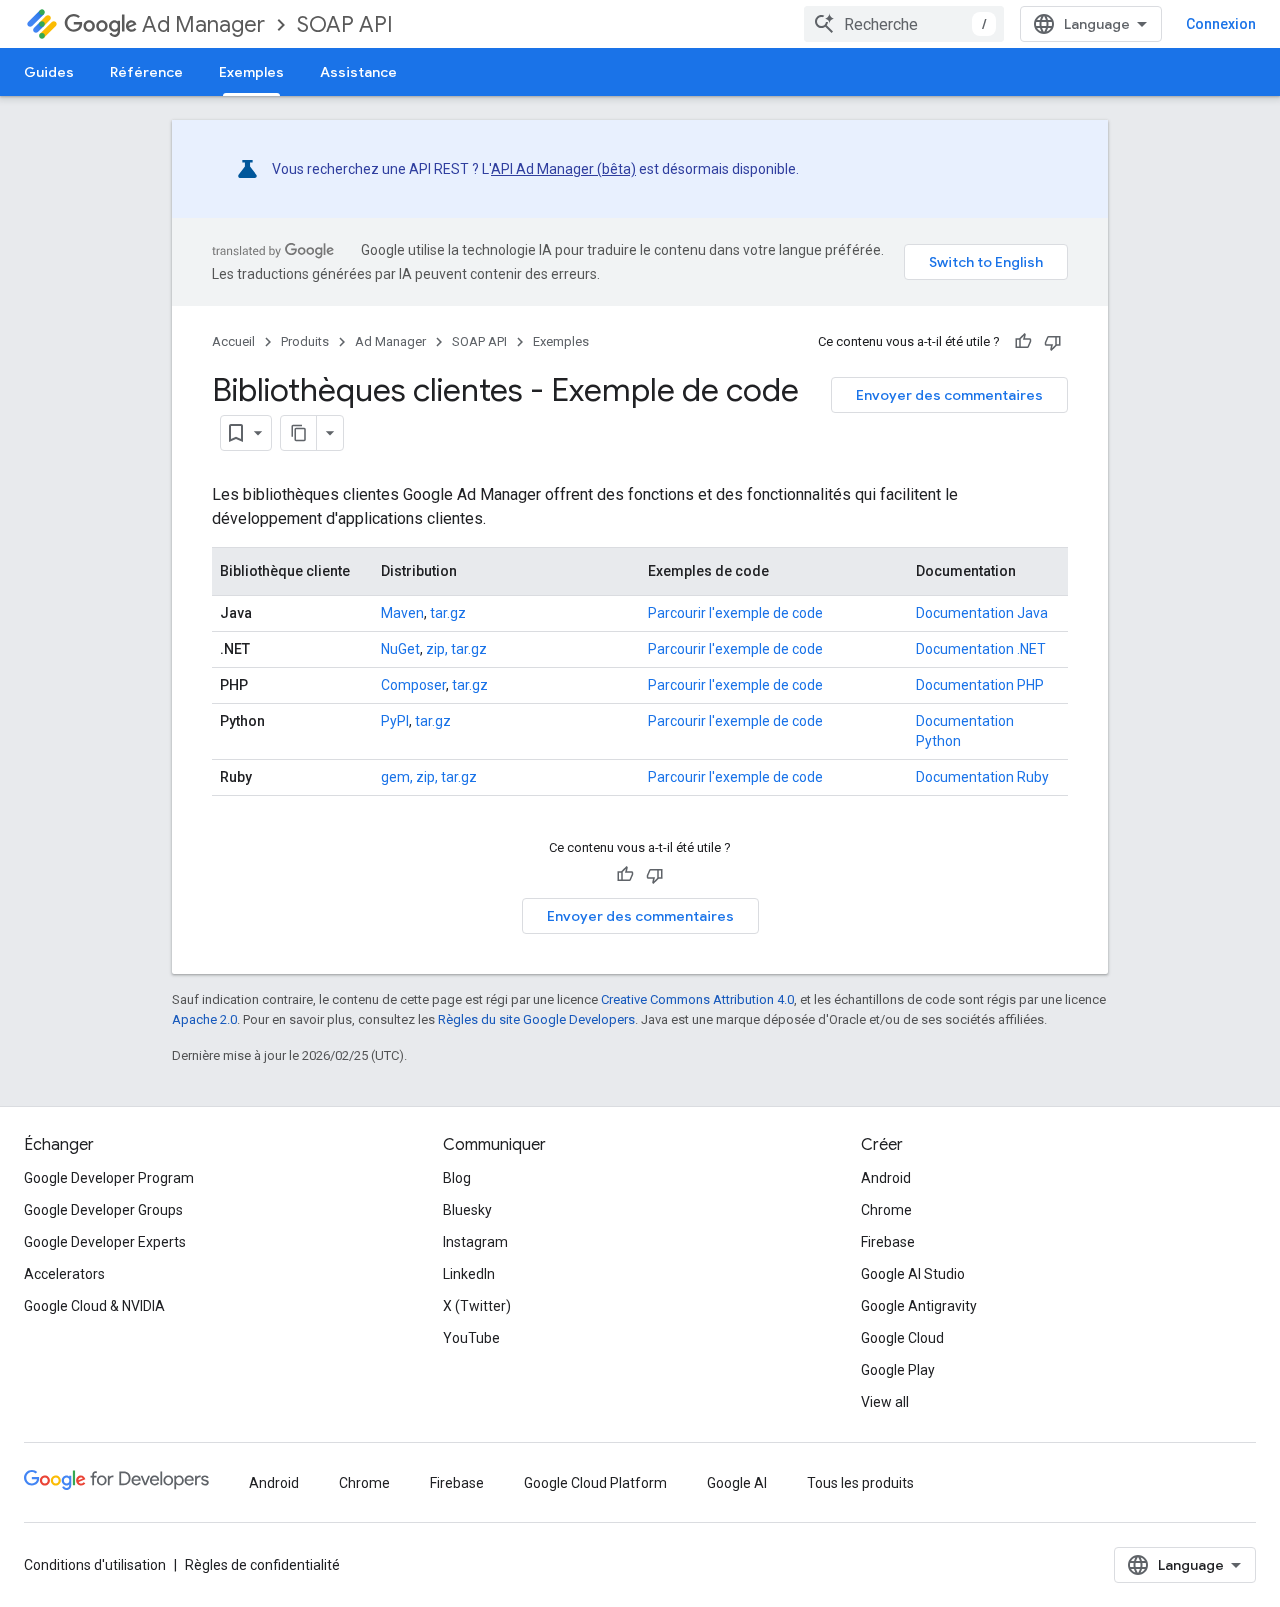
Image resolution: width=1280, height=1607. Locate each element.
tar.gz (448, 613)
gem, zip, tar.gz (429, 777)
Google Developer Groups (103, 1210)
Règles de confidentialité (262, 1565)
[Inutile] (1053, 342)
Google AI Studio (913, 1274)
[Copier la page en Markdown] (299, 433)
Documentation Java (982, 613)
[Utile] (1023, 342)
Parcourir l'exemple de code (735, 613)
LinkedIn (469, 1274)
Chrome (886, 1210)
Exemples (251, 72)
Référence (146, 72)
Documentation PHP (980, 685)
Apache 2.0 (204, 1019)
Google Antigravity (919, 1306)
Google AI (737, 1483)
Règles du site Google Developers (536, 1019)
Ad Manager (203, 24)
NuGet (400, 649)
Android (886, 1178)
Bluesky (467, 1210)
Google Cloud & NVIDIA (94, 1306)
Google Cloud (902, 1338)
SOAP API (345, 24)
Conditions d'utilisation (95, 1565)
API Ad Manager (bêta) (563, 169)
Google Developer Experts (105, 1242)
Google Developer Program (109, 1178)
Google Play (898, 1370)
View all (885, 1402)
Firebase (888, 1242)
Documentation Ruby (982, 777)
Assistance (358, 72)
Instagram (475, 1242)
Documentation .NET (981, 649)
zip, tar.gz (456, 649)
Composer (413, 685)
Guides (49, 72)
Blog (457, 1178)
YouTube (471, 1338)
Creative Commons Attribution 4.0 (697, 999)
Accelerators (64, 1274)
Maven (402, 613)
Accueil (233, 341)
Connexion (1221, 24)
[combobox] (904, 24)
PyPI (395, 721)
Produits (305, 341)
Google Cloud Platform (595, 1483)
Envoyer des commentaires (949, 395)
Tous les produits (860, 1483)
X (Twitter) (477, 1306)
